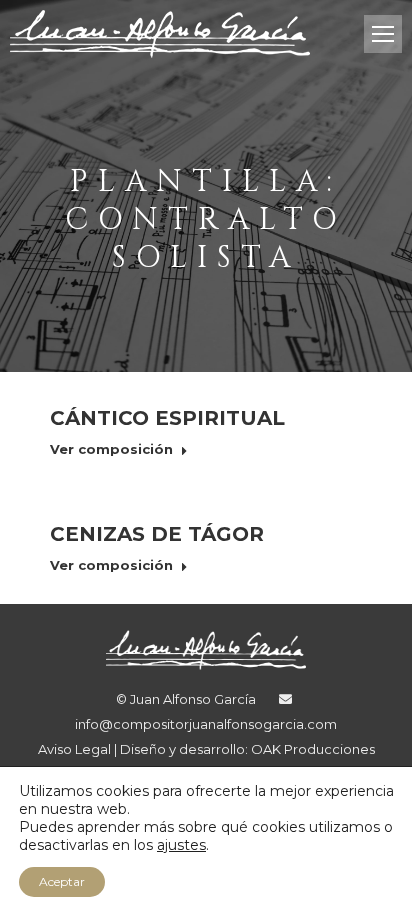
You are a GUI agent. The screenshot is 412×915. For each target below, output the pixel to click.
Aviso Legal (76, 749)
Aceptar (62, 881)
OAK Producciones (313, 749)
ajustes (181, 845)
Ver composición (111, 449)
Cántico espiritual (167, 418)
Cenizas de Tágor (157, 534)
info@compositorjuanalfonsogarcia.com (206, 724)
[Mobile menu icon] (383, 34)
